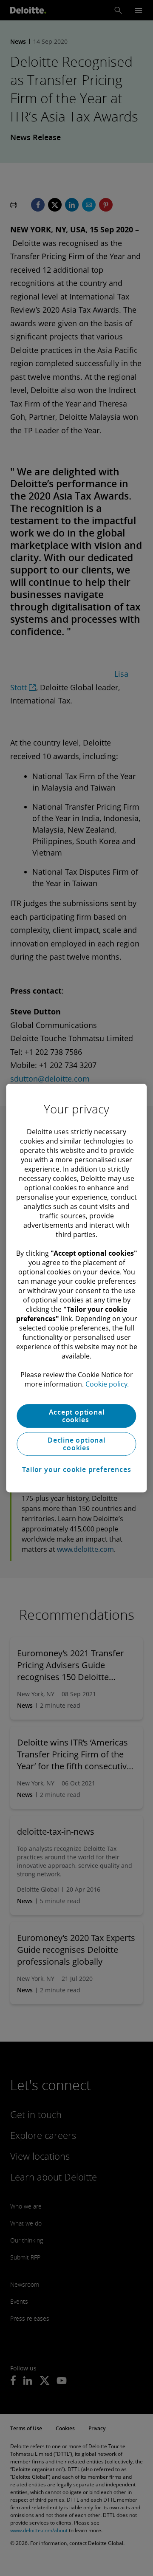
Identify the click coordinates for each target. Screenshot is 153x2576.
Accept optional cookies (77, 1416)
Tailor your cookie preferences (77, 1469)
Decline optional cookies (76, 1444)
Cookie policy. (107, 1384)
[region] (76, 1288)
